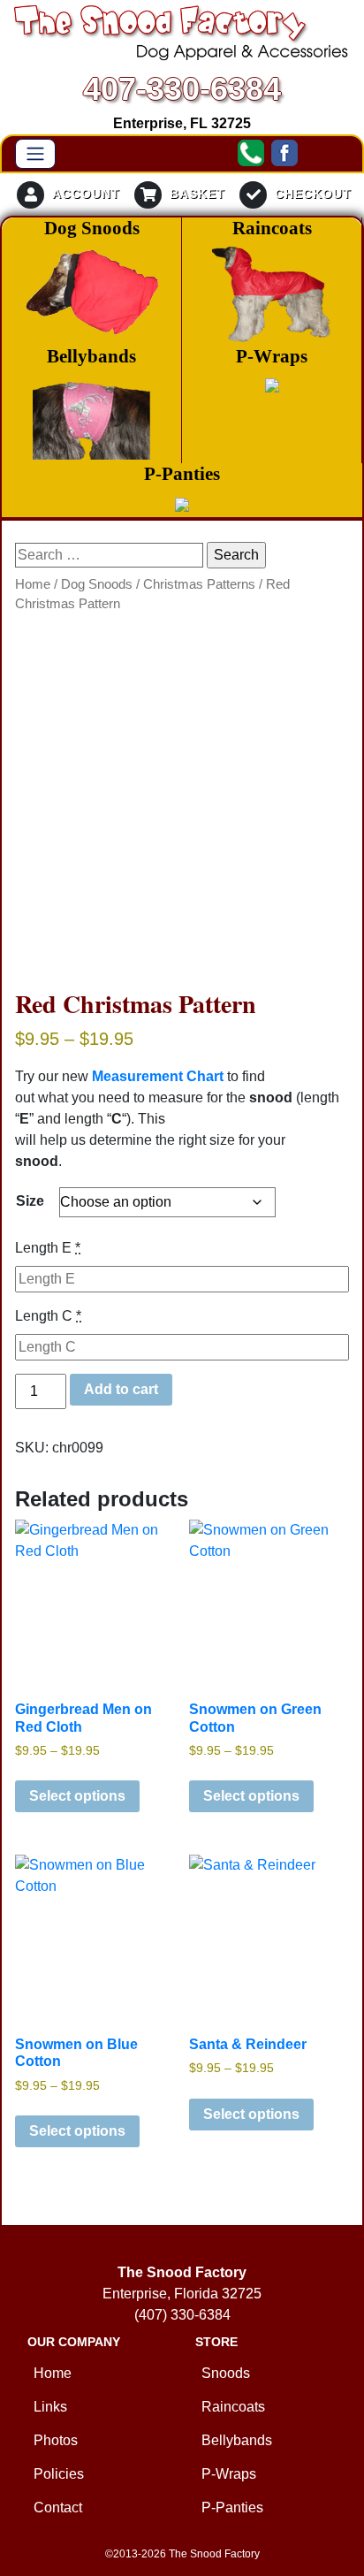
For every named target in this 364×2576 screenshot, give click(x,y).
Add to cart (121, 1389)
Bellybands (237, 2440)
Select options (77, 1796)
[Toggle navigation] (35, 154)
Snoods (226, 2373)
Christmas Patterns (199, 584)
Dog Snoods (97, 584)
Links (50, 2407)
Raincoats (233, 2407)
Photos (56, 2440)
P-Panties (232, 2507)
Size (30, 1201)
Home (33, 584)
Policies (59, 2474)
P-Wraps (229, 2474)
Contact (58, 2507)
